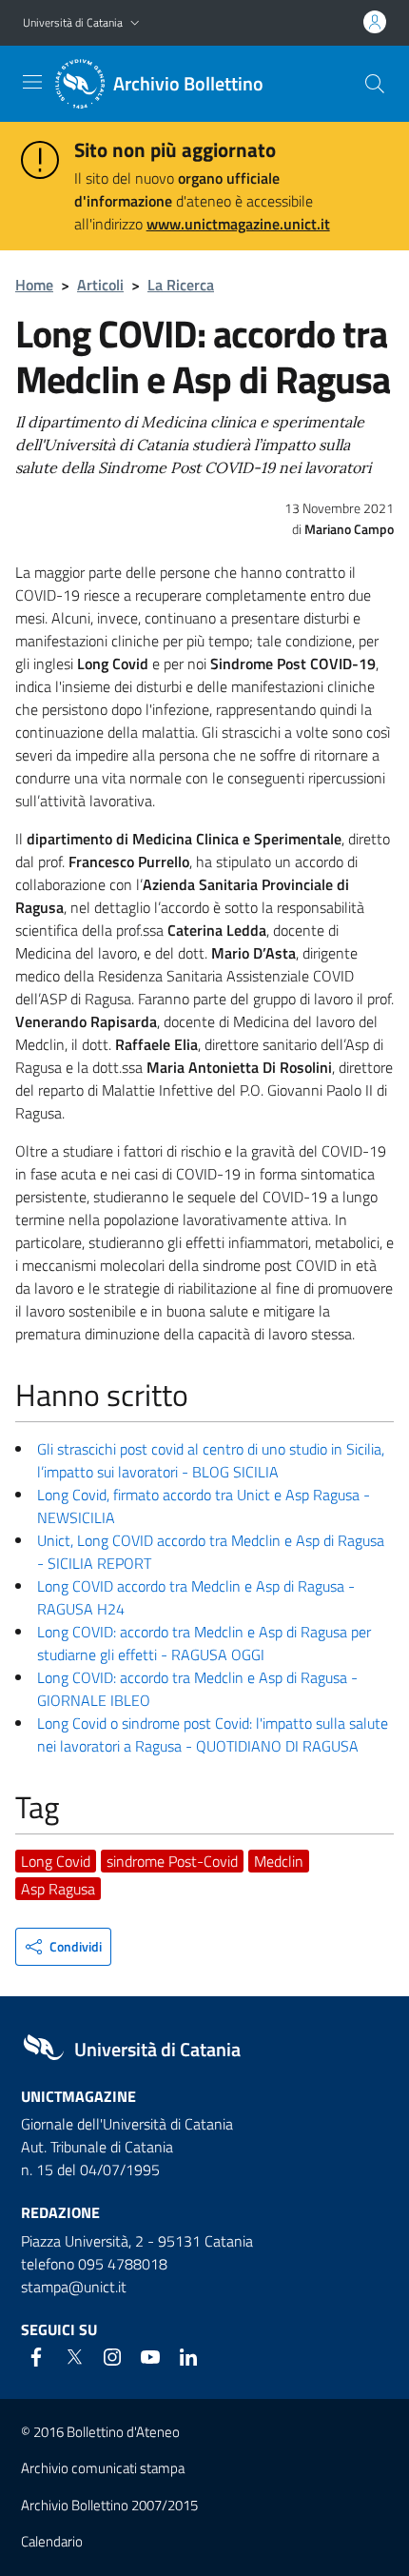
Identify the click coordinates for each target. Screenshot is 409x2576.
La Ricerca (181, 285)
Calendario (52, 2541)
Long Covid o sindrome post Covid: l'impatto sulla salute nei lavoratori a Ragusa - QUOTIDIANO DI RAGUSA (213, 1734)
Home (34, 285)
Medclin (279, 1861)
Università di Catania (73, 22)
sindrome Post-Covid (172, 1861)
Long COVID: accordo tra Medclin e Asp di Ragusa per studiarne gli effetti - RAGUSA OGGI (204, 1643)
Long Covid (56, 1861)
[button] (135, 23)
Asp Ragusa (58, 1889)
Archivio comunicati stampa (103, 2468)
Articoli (100, 285)
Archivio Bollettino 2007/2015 (109, 2505)
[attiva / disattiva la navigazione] (32, 82)
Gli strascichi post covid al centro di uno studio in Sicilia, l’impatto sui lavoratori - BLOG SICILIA (211, 1460)
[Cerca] (375, 84)
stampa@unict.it (74, 2287)
